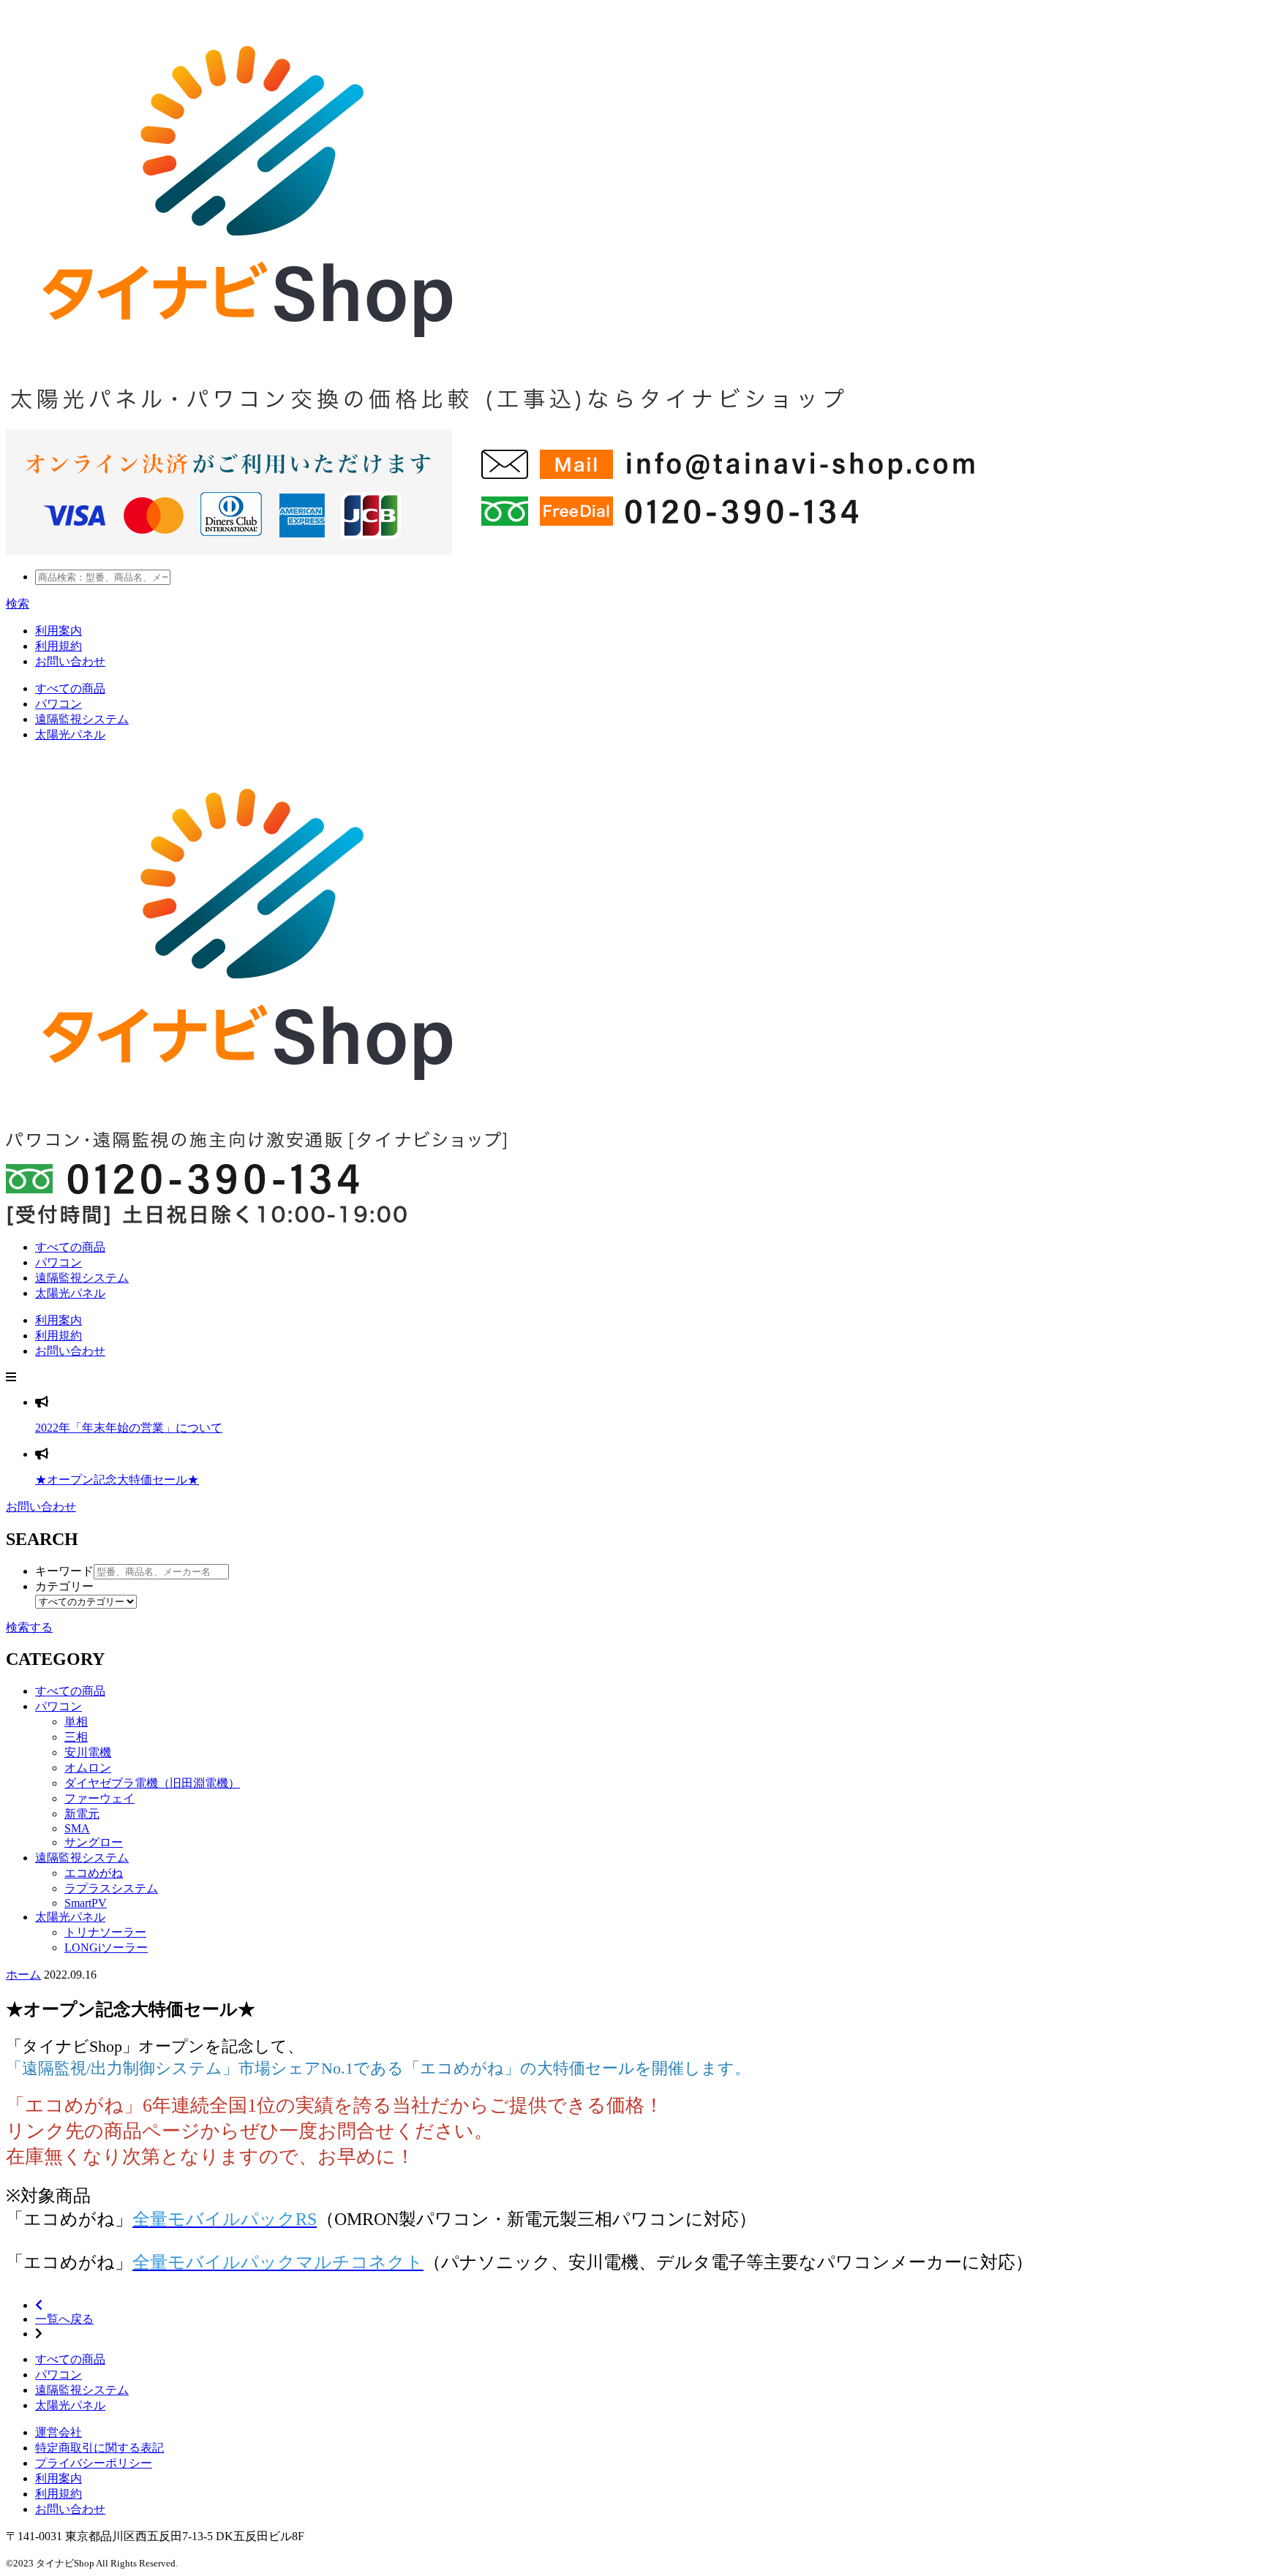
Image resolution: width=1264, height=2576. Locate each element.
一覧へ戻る (64, 2319)
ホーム (23, 1975)
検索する (29, 1627)
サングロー (94, 1842)
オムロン (88, 1768)
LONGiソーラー (106, 1948)
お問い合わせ (70, 661)
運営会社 (59, 2432)
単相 (76, 1722)
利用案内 (59, 631)
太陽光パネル (70, 1293)
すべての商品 (70, 1247)
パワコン (59, 1262)
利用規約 (59, 646)
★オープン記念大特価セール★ (117, 1480)
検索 (18, 604)
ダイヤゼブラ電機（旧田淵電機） (152, 1783)
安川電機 (88, 1752)
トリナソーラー (105, 1932)
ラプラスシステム (111, 1888)
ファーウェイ (99, 1798)
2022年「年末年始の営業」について (129, 1428)
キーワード (64, 1571)
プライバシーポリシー (94, 2463)
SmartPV (86, 1903)
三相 (76, 1737)
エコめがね (94, 1873)
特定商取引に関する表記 (99, 2448)
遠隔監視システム (82, 1278)
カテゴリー (64, 1586)
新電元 (82, 1814)
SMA (77, 1828)
